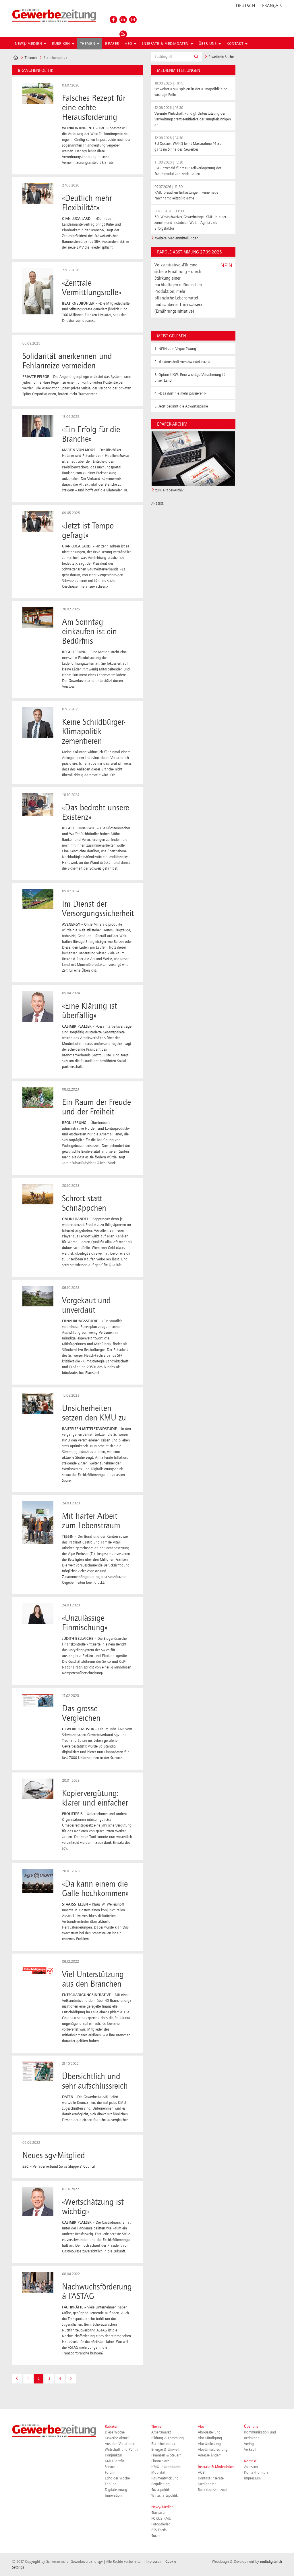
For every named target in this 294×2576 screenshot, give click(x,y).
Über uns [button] (208, 44)
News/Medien (162, 2507)
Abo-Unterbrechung (213, 2450)
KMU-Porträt (114, 2461)
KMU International (166, 2467)
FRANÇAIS (272, 6)
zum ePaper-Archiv (169, 490)
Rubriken (112, 2427)
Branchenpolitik (163, 2444)
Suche (156, 2536)
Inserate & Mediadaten (216, 2467)
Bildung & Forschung (168, 2438)
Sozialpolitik (160, 2490)
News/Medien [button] (29, 44)
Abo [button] (129, 44)
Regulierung (160, 2484)
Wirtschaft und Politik (121, 2450)
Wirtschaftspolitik (165, 2496)
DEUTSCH (246, 6)
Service (110, 2467)
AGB (201, 2473)
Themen (31, 58)
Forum (110, 2473)
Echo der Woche (117, 2478)
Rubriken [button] (62, 44)
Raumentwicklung (165, 2478)
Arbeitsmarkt (161, 2432)
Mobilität (158, 2473)
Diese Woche (115, 2432)
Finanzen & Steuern (166, 2455)
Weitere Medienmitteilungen (177, 238)
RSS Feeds (159, 2530)
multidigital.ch (271, 2562)
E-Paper (112, 44)
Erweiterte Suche (220, 57)
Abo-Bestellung (209, 2432)
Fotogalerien (161, 2524)
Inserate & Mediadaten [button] (166, 44)
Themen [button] (88, 44)
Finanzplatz (160, 2461)
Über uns (251, 2427)
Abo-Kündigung (210, 2438)
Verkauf (250, 2450)
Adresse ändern (210, 2455)
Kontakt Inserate (211, 2478)
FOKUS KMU (161, 2519)
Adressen (251, 2467)
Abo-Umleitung (209, 2444)
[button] (196, 57)
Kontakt (250, 2461)
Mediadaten (207, 2484)
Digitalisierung (116, 2490)
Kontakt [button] (236, 44)
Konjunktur (113, 2455)
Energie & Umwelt (165, 2450)
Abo (201, 2427)
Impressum (252, 2478)
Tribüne (111, 2484)
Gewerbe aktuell (117, 2438)
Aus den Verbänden (120, 2444)
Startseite (158, 2513)
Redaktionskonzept (212, 2490)
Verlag (249, 2444)
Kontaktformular (257, 2473)
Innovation (113, 2496)
